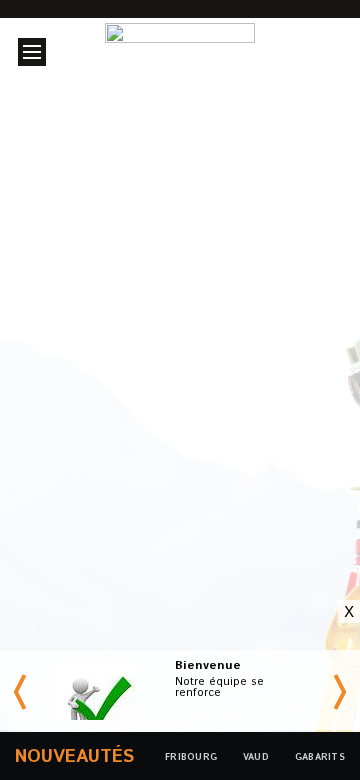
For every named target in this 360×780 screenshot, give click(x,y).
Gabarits (320, 757)
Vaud (252, 410)
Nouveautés (74, 757)
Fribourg (133, 410)
